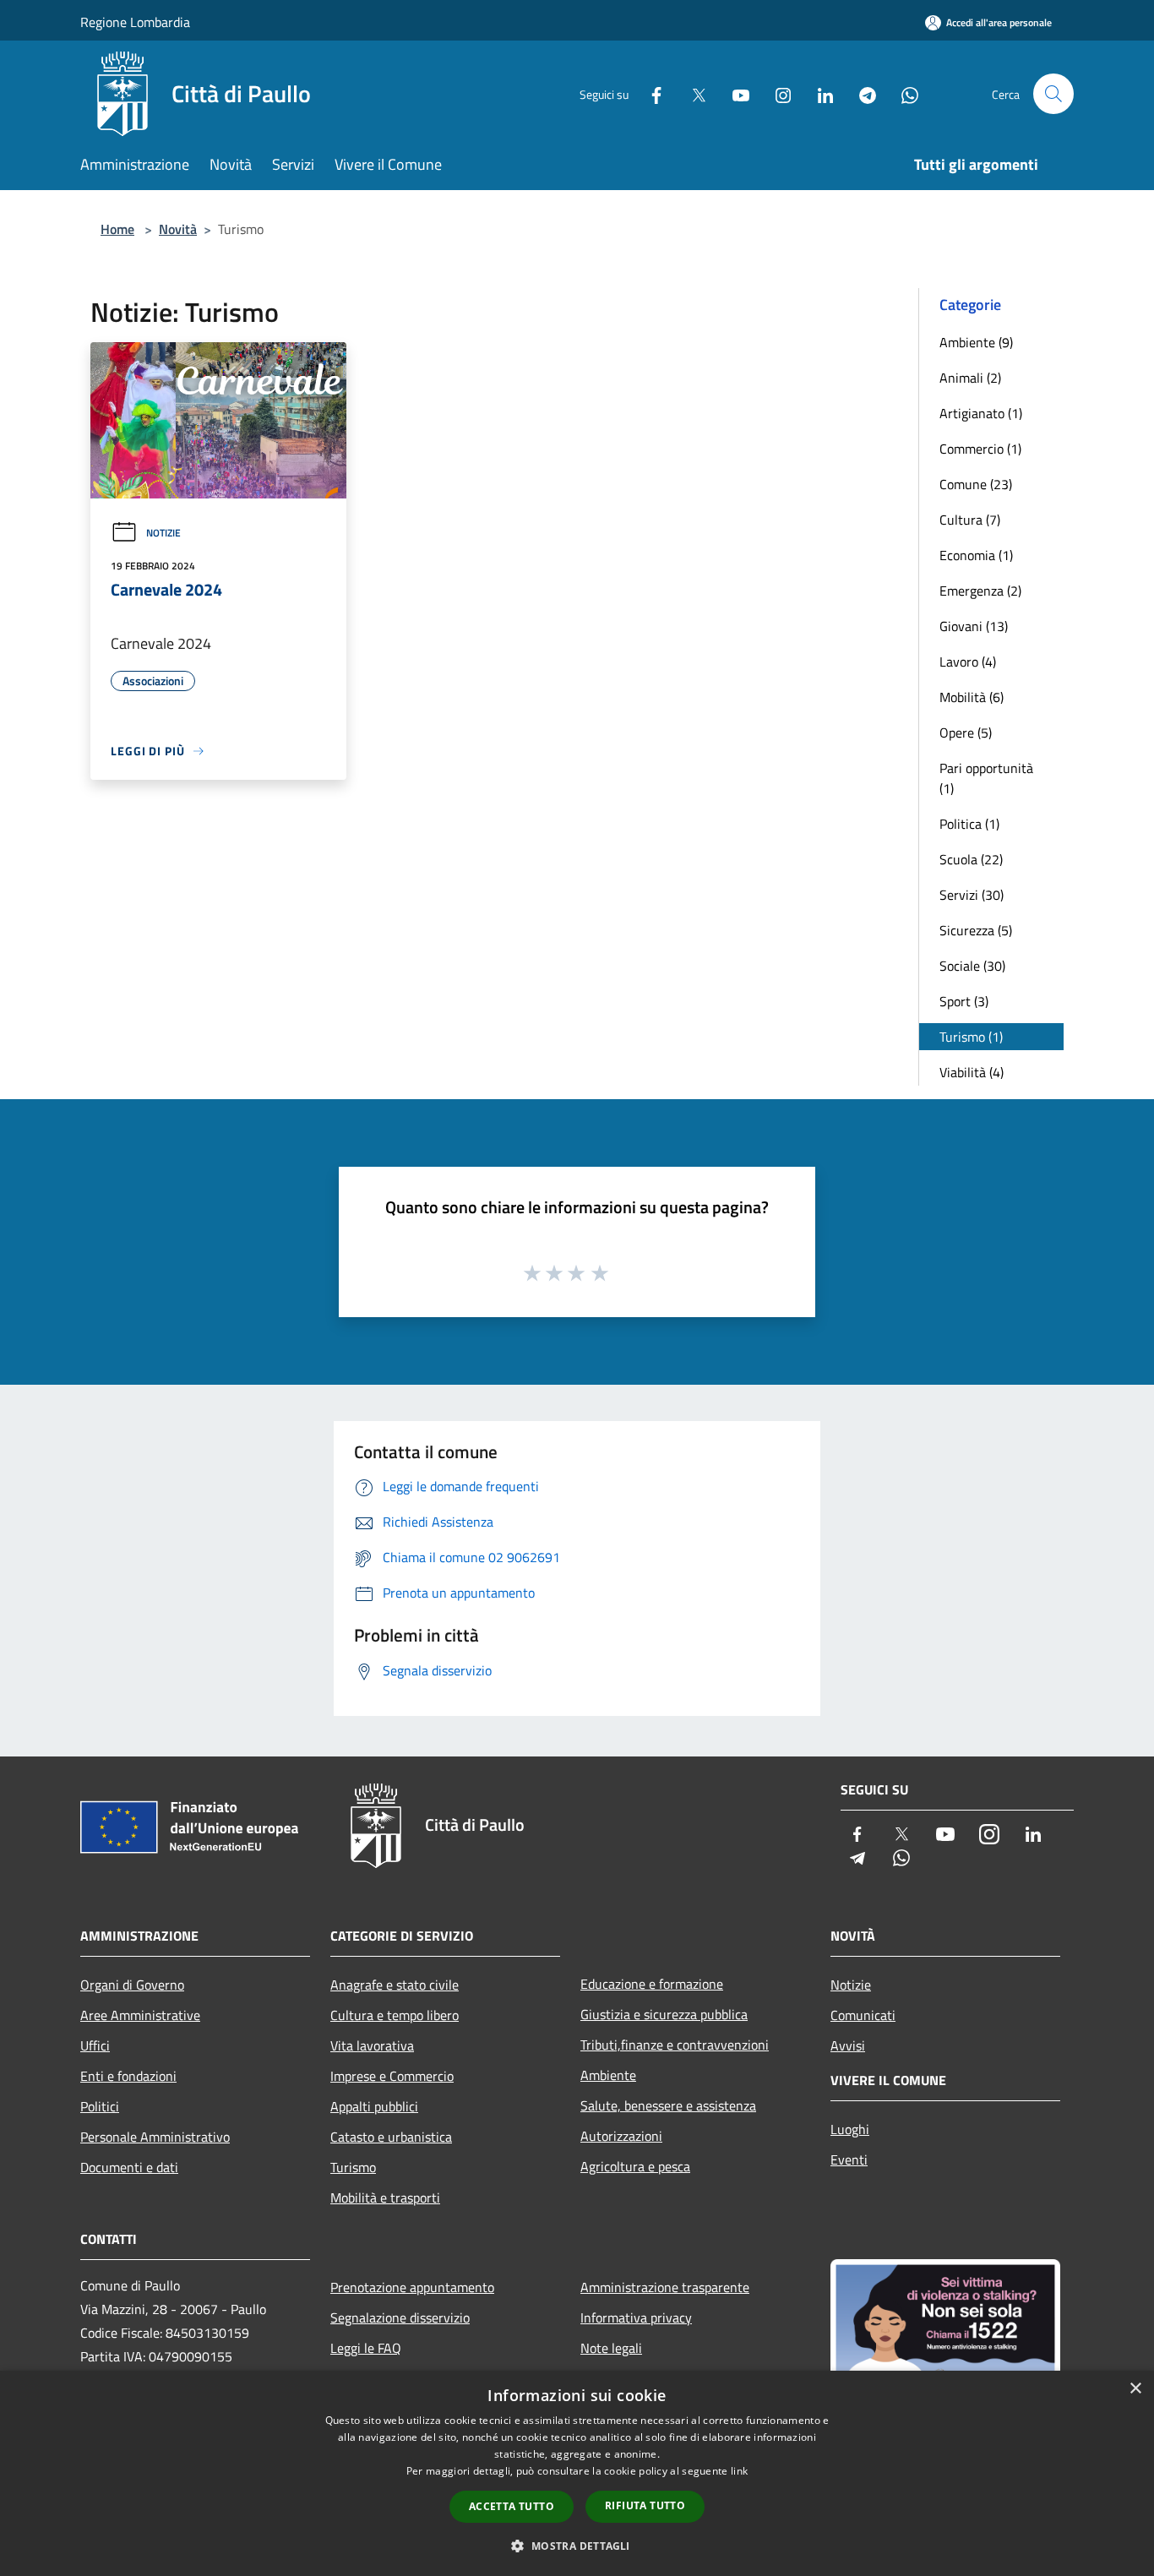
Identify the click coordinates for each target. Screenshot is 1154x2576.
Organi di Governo (132, 1985)
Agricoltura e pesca (635, 2166)
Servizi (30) (972, 895)
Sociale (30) (972, 966)
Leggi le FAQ (366, 2348)
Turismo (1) (971, 1037)
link (739, 2471)
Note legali (611, 2348)
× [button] (1135, 2389)
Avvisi (848, 2045)
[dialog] (577, 2473)
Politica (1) (969, 824)
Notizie (163, 533)
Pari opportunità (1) (986, 778)
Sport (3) (964, 1001)
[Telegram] (861, 93)
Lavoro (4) (968, 662)
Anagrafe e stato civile (395, 1985)
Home (117, 229)
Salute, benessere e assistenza (668, 2105)
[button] (577, 2546)
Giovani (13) (974, 626)
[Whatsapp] (903, 93)
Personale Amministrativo (155, 2137)
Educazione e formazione (652, 1984)
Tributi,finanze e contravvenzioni (675, 2045)
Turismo (353, 2167)
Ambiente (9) (976, 342)
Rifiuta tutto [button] (645, 2505)
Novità (178, 229)
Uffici (95, 2045)
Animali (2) (970, 378)
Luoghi (850, 2129)
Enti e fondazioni (128, 2076)
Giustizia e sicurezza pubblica (664, 2014)
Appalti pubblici (374, 2106)
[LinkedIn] (819, 93)
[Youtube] (734, 93)
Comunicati (863, 2015)
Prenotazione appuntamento (412, 2287)
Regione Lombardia (135, 22)
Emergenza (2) (980, 591)
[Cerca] (1053, 94)
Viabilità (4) (972, 1072)
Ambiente (608, 2075)
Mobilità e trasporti (385, 2197)
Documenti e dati (129, 2167)
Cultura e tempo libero (395, 2015)
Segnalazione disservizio (400, 2317)
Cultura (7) (970, 520)
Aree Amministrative (140, 2015)
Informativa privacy (636, 2317)
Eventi (849, 2159)
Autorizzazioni (621, 2136)
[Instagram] (776, 93)
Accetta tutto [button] (512, 2506)
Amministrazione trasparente (665, 2287)
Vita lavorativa (372, 2045)
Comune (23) (976, 484)
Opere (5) (966, 732)
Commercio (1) (980, 449)
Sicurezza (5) (976, 930)
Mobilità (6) (972, 697)
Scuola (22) (971, 859)
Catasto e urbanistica (391, 2137)
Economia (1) (976, 555)
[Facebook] (650, 93)
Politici (100, 2106)
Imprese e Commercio (392, 2076)
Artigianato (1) (981, 413)
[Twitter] (692, 93)
